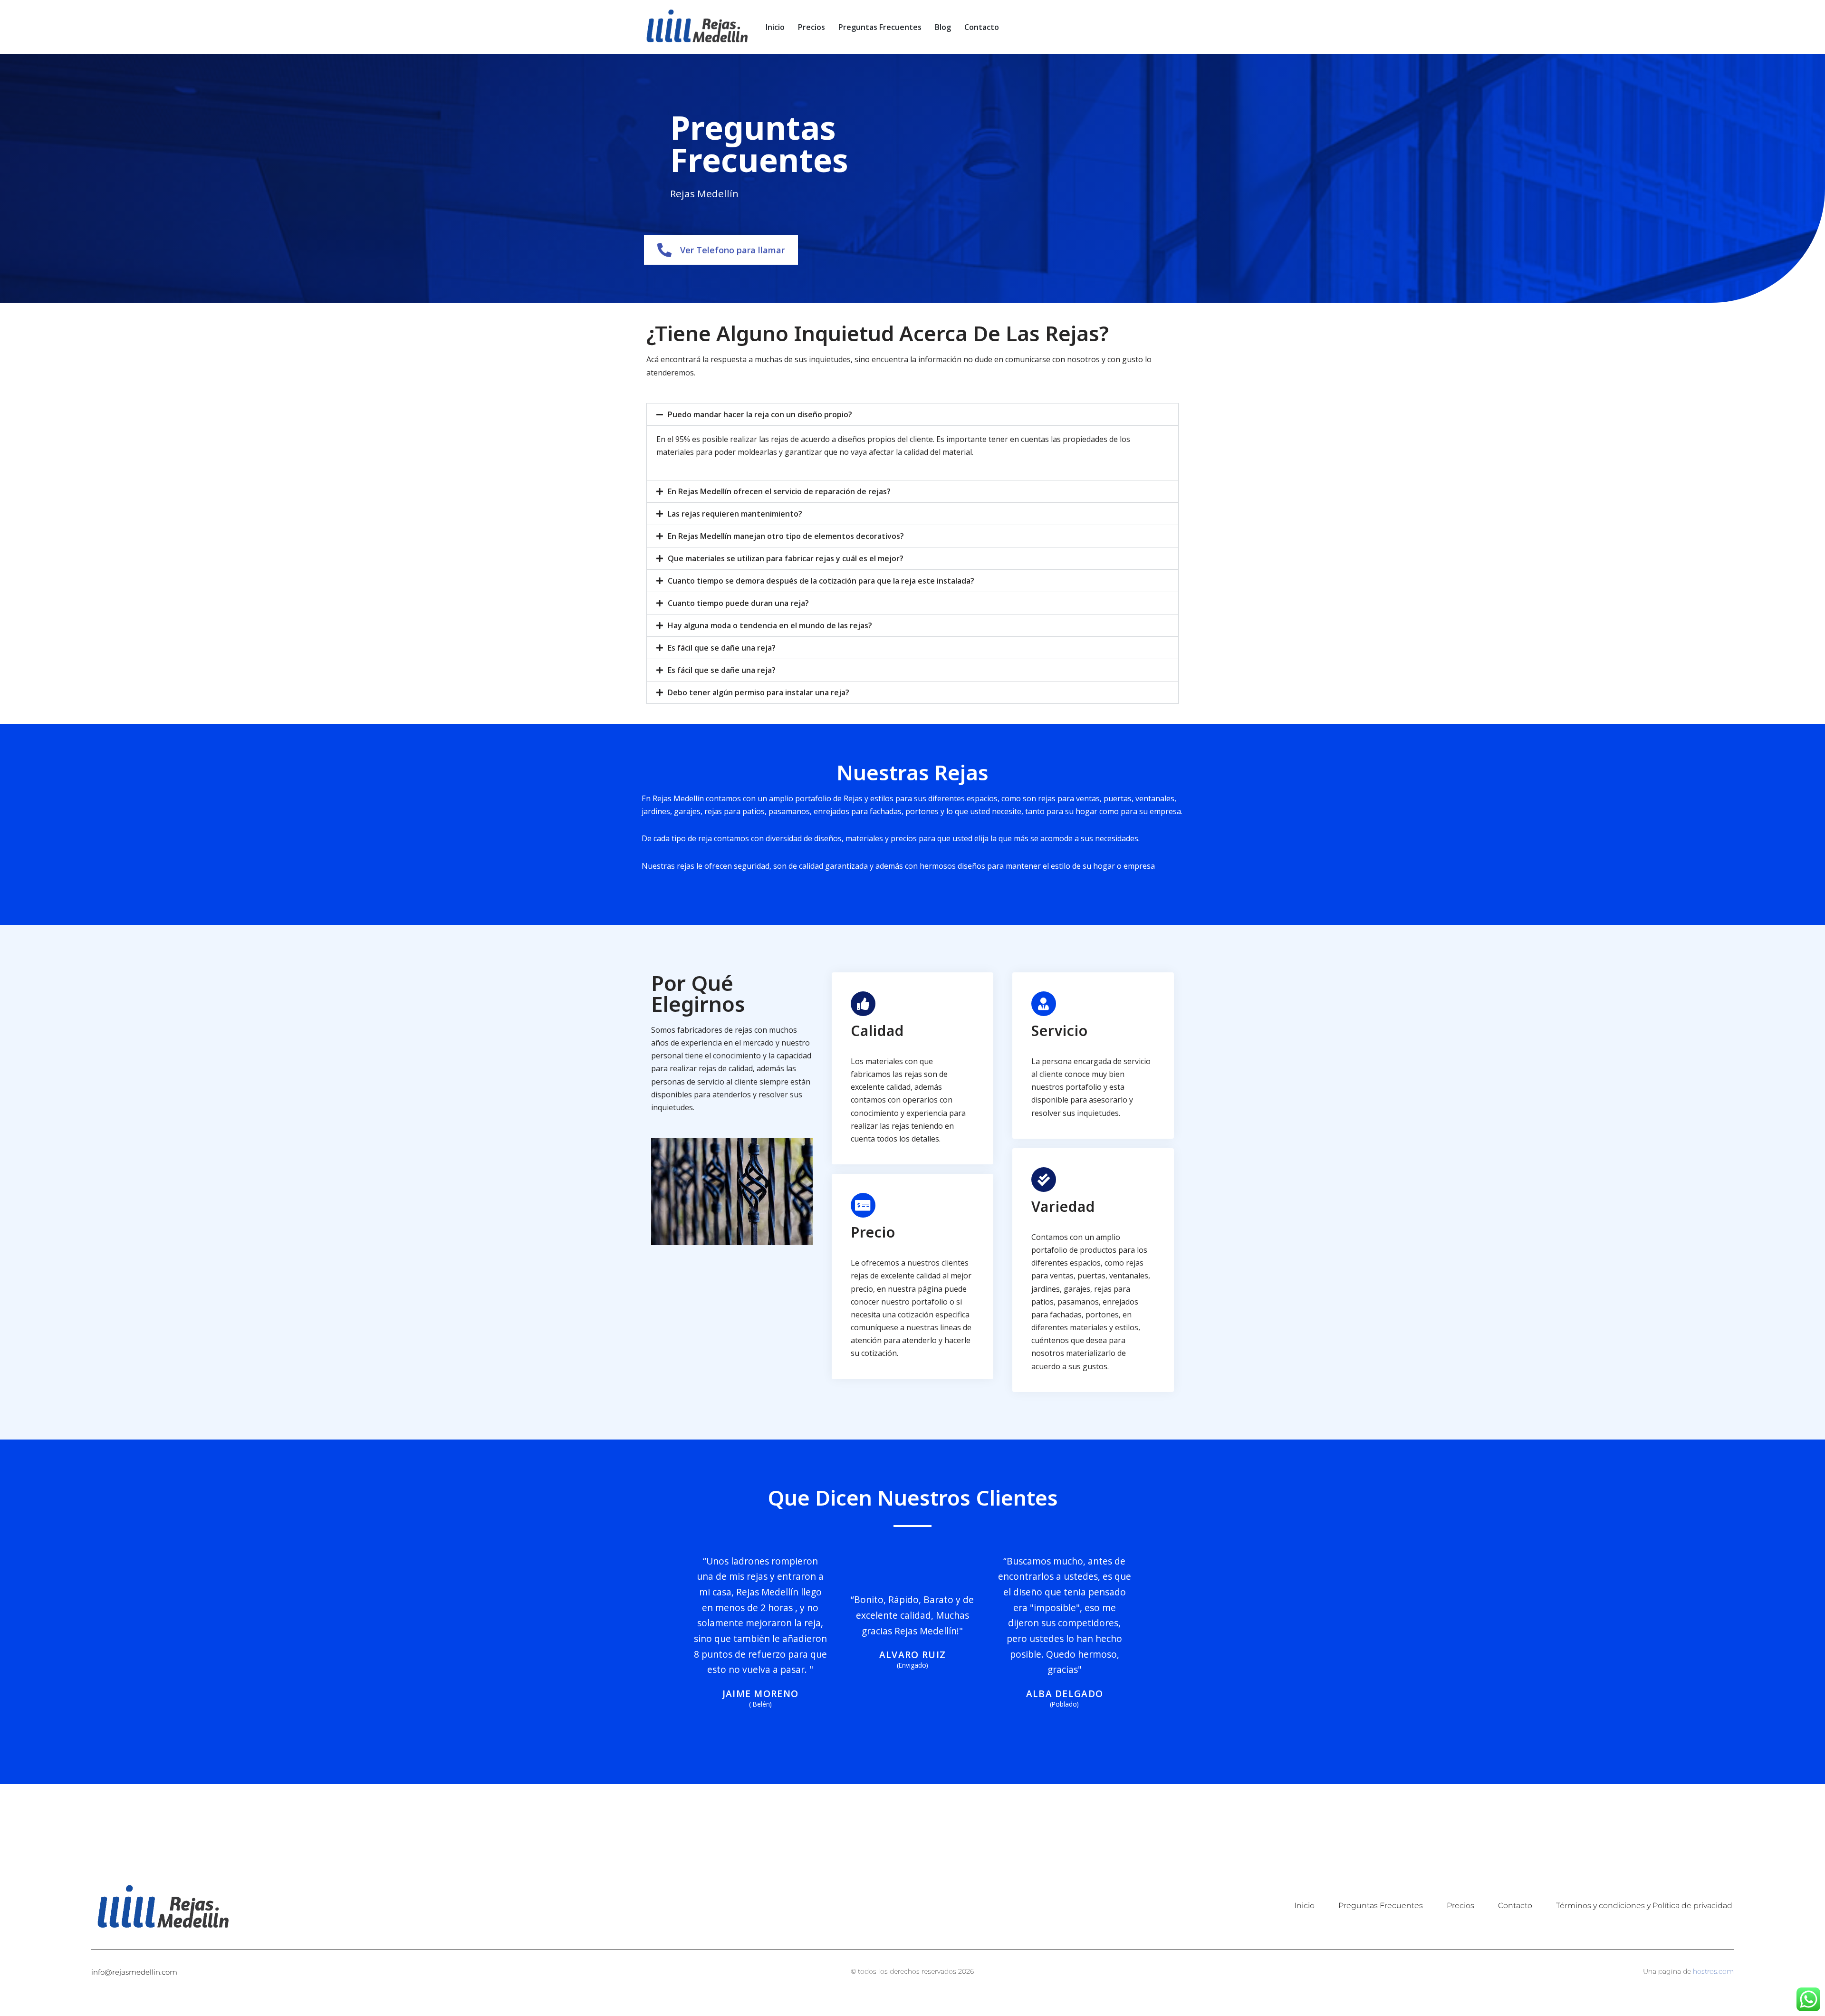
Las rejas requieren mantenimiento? (735, 514)
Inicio (775, 27)
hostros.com (1713, 1971)
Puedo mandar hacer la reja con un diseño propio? (760, 414)
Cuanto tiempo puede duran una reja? (738, 603)
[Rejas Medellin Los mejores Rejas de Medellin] (696, 27)
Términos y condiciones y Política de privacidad (1644, 1906)
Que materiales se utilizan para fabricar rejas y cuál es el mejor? (786, 558)
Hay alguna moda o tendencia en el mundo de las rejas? (770, 625)
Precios (812, 27)
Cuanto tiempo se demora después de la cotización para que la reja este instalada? (821, 581)
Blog (943, 27)
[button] (912, 414)
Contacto (982, 27)
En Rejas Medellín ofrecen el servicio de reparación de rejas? (779, 491)
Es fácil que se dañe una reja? (722, 648)
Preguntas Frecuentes (880, 27)
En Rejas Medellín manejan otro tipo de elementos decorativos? (786, 536)
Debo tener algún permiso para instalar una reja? (759, 692)
